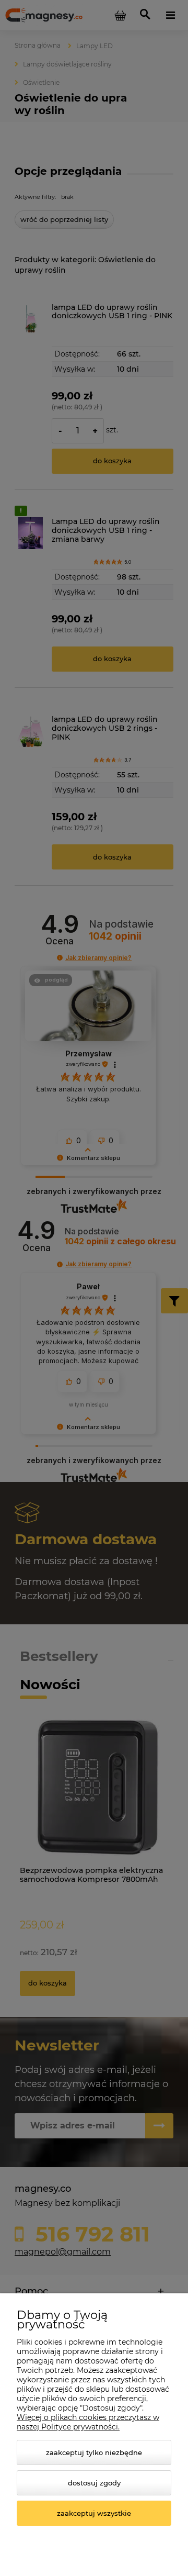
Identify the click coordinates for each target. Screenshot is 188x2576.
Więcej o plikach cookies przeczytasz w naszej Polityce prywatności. (88, 2422)
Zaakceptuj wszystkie (94, 2513)
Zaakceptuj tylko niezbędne (94, 2452)
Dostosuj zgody (94, 2483)
